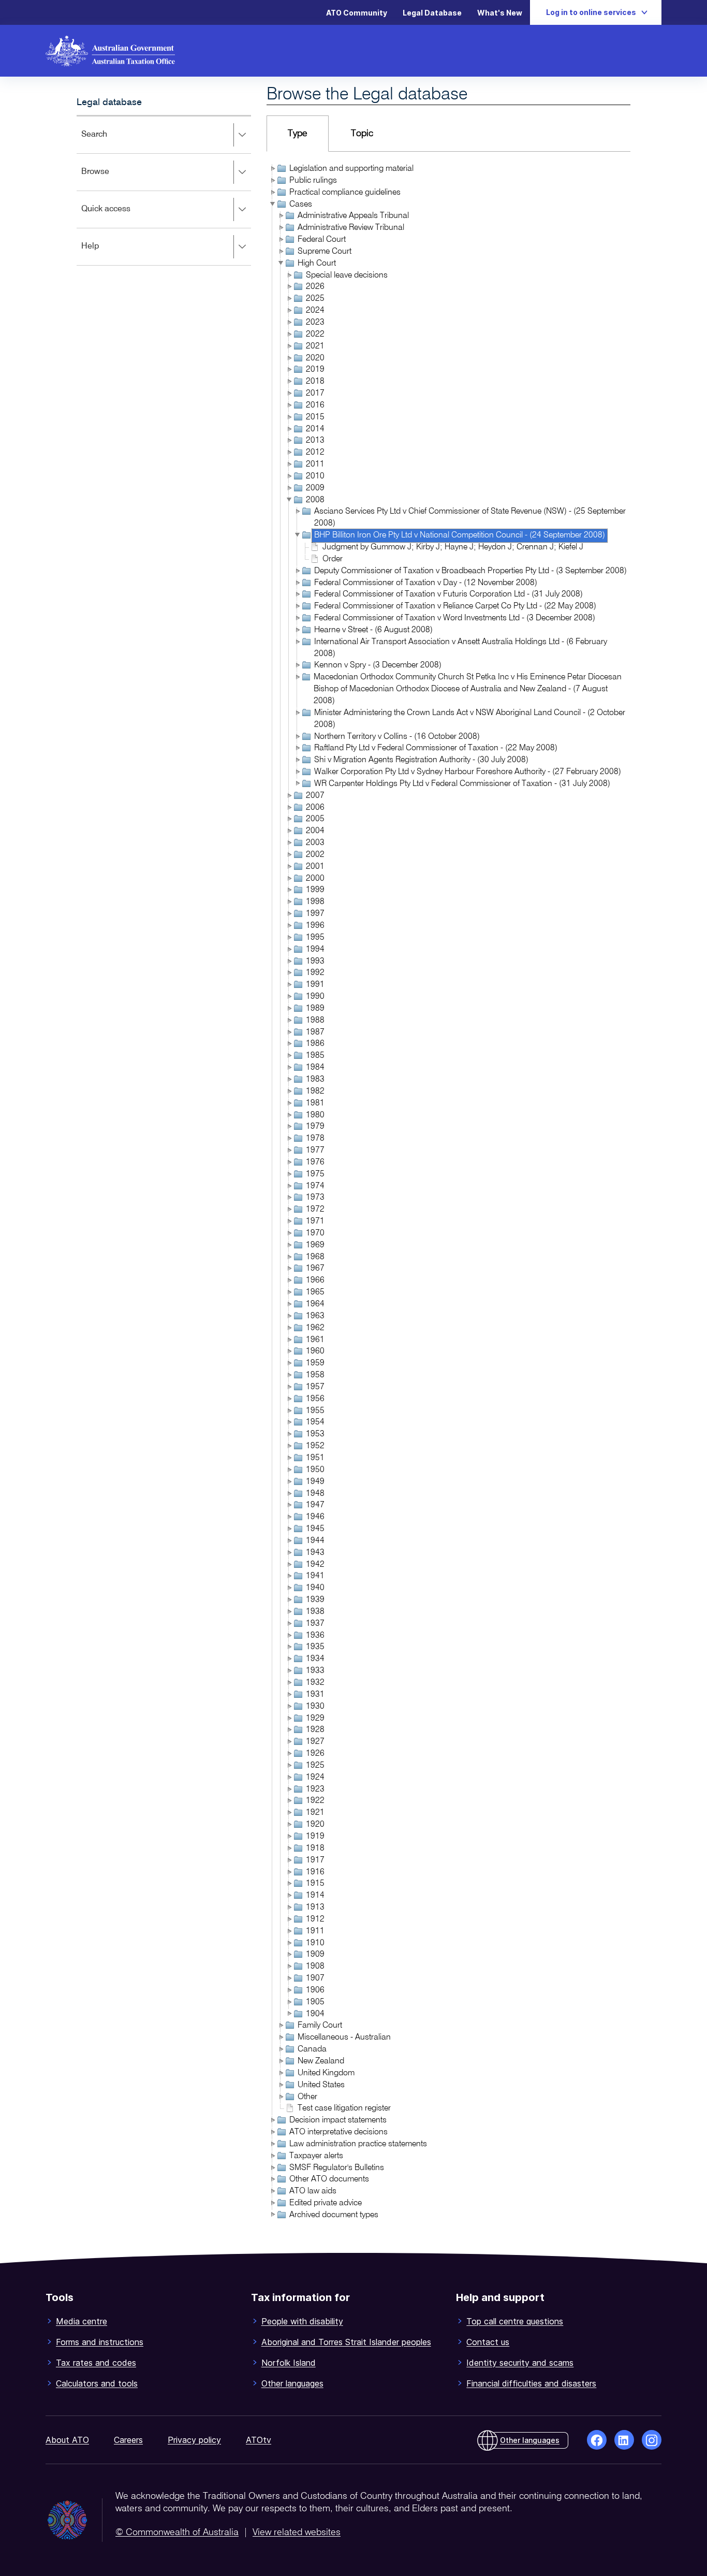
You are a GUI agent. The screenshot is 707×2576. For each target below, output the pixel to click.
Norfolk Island (289, 2363)
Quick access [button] (121, 216)
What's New (500, 13)
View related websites (297, 2533)
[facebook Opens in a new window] (597, 2440)
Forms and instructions (100, 2342)
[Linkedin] (624, 2440)
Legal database (109, 103)
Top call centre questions (515, 2321)
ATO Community (357, 13)
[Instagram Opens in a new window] (652, 2440)
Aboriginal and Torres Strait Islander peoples (346, 2342)
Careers (128, 2440)
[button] (272, 168)
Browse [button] (110, 179)
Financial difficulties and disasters (531, 2383)
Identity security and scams (520, 2363)
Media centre (82, 2321)
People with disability (302, 2321)
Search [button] (109, 142)
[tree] (448, 1193)
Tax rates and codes (96, 2363)
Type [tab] (298, 134)
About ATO (67, 2440)
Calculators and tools (97, 2383)
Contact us (488, 2342)
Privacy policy (194, 2440)
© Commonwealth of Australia (177, 2533)
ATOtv (259, 2440)
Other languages (292, 2383)
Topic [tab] (362, 134)
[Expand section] (242, 135)
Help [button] (105, 253)
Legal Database (432, 13)
